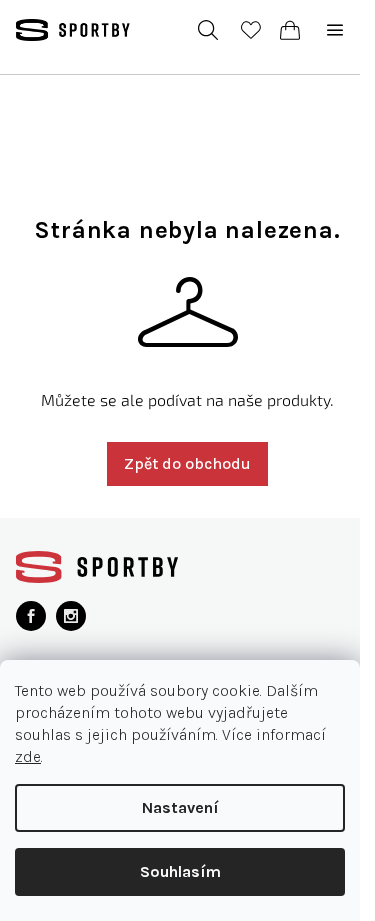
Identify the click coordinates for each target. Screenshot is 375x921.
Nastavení (180, 807)
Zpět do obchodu (187, 463)
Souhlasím (180, 871)
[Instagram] (71, 616)
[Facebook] (31, 616)
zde (28, 756)
